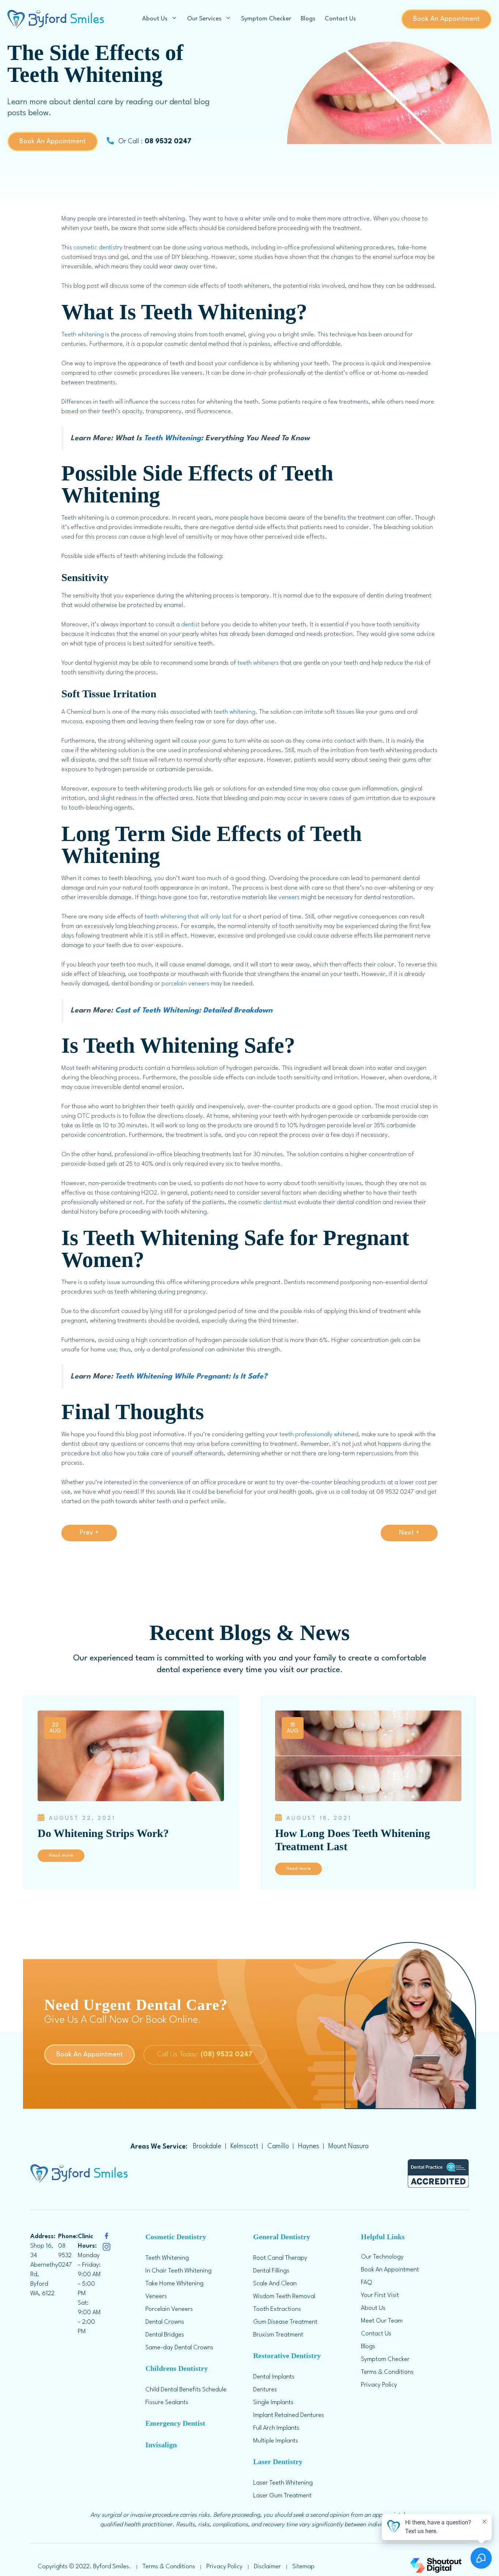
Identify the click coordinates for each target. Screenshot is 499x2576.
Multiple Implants (276, 2441)
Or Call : (154, 142)
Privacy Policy (379, 2385)
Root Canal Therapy (280, 2258)
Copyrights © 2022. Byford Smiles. (84, 2567)
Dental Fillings (271, 2271)
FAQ (367, 2283)
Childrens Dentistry (177, 2368)
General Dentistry (282, 2237)
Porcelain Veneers (169, 2309)
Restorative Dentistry (287, 2356)
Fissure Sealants (167, 2402)
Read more (61, 1855)
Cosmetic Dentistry (176, 2237)
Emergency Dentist (175, 2423)
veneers (289, 897)
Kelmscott (244, 2146)
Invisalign (161, 2445)
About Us (155, 19)
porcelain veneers (185, 984)
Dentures (265, 2390)
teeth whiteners (258, 663)
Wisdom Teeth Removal (284, 2296)
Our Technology (382, 2257)
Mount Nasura (348, 2146)
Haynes (309, 2146)
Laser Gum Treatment (282, 2496)
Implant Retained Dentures (289, 2415)
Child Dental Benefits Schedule (186, 2390)
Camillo (278, 2146)
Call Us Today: (205, 2055)
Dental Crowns (165, 2322)
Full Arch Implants (276, 2428)
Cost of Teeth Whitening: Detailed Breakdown (194, 1011)
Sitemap (303, 2567)
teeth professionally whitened (319, 1435)
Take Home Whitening (174, 2284)
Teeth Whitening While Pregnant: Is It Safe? (191, 1377)
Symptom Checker (266, 19)
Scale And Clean (275, 2284)
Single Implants (273, 2402)
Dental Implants (274, 2377)
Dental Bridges (165, 2335)
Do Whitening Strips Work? (103, 1833)
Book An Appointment (446, 19)
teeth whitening (235, 712)
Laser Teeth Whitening (283, 2483)
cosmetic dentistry (98, 248)
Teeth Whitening (172, 438)
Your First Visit (380, 2295)
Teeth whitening (83, 335)
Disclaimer (267, 2567)
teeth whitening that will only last (188, 917)
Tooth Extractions (277, 2309)
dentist (191, 625)
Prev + (89, 1533)
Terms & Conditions (387, 2372)
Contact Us (340, 19)
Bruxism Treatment (278, 2335)
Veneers (156, 2296)
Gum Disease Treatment (285, 2322)
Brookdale (207, 2146)
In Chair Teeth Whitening (178, 2271)
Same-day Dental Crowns (179, 2348)
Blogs (308, 19)
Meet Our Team (382, 2321)
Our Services (204, 19)
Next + (409, 1533)
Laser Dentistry (278, 2462)
